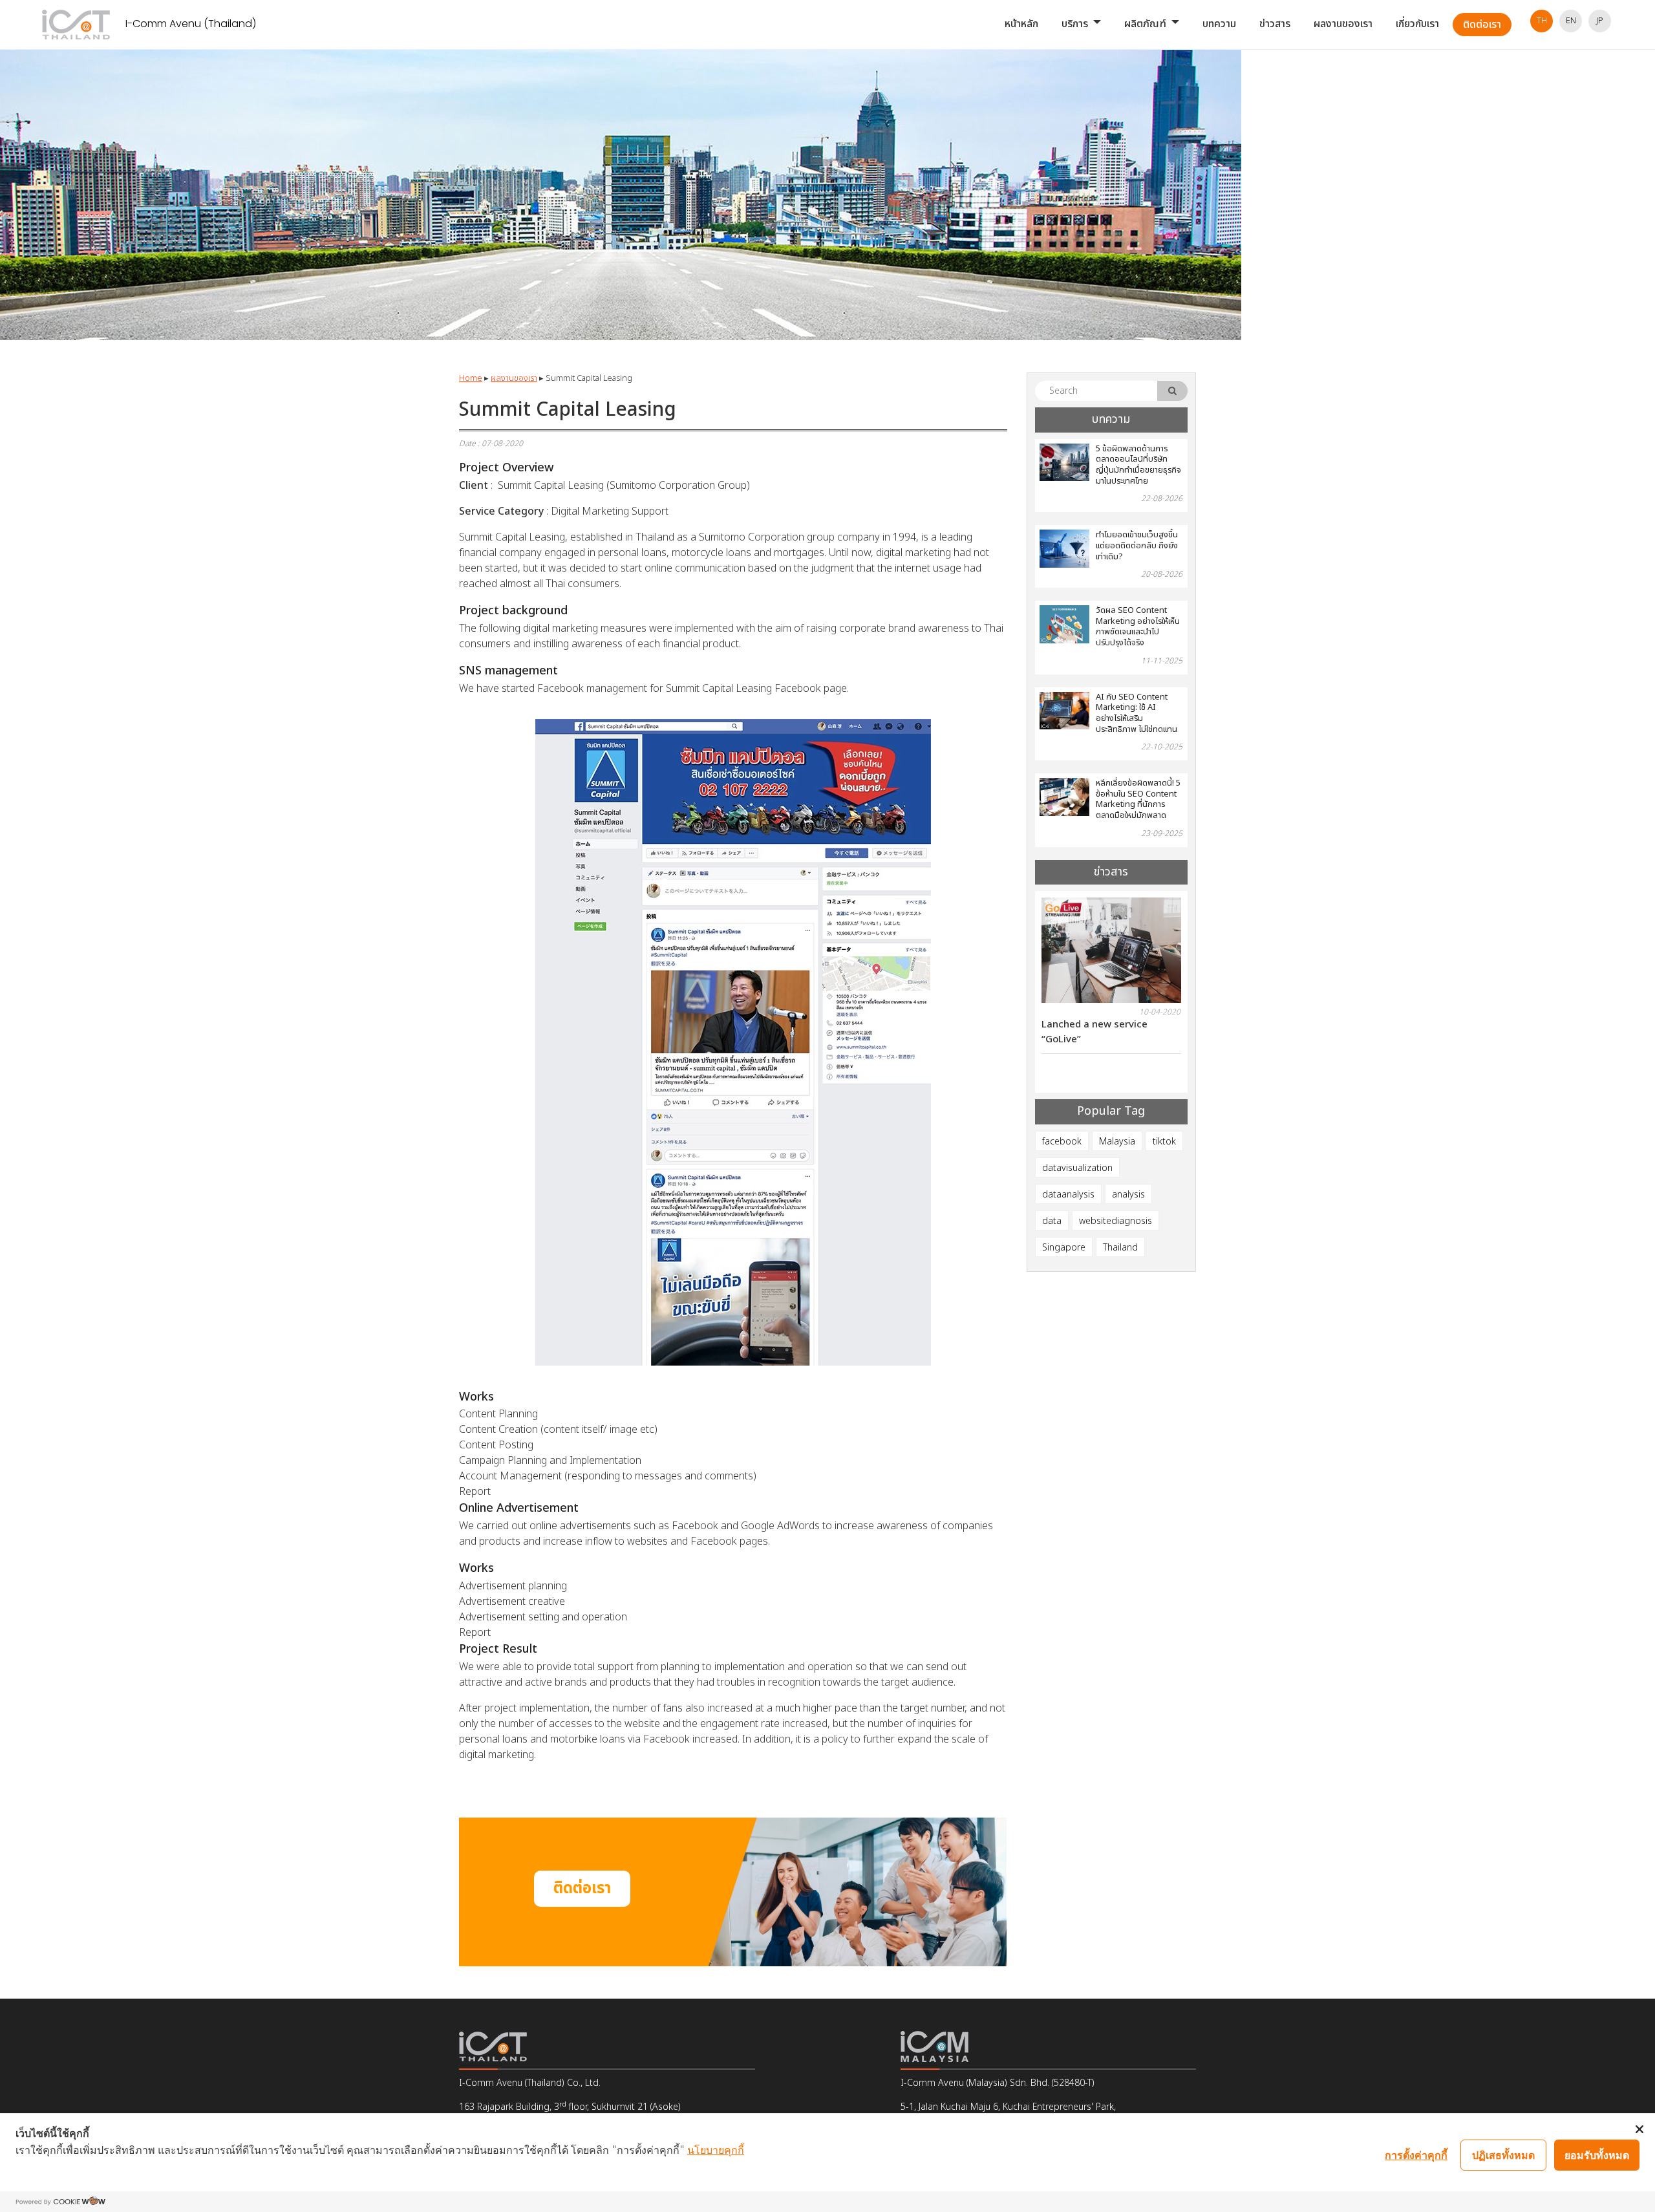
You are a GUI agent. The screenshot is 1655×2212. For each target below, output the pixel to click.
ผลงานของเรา (1343, 24)
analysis (1128, 1195)
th (1542, 21)
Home (471, 378)
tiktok (1164, 1142)
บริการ (1075, 24)
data (1052, 1221)
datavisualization (1077, 1168)
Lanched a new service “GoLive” (1078, 1032)
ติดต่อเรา (1482, 25)
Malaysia (1117, 1142)
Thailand (1120, 1248)
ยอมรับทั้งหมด (1597, 2154)
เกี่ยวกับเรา (1417, 24)
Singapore (1064, 1248)
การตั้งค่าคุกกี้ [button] (1416, 2154)
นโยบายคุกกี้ (716, 2149)
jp (1600, 21)
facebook (1062, 1142)
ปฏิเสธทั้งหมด (1503, 2154)
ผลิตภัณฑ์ (1145, 24)
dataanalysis (1068, 1195)
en (1571, 21)
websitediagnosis (1116, 1221)
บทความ (1219, 24)
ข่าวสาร (1275, 24)
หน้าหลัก (1021, 24)
